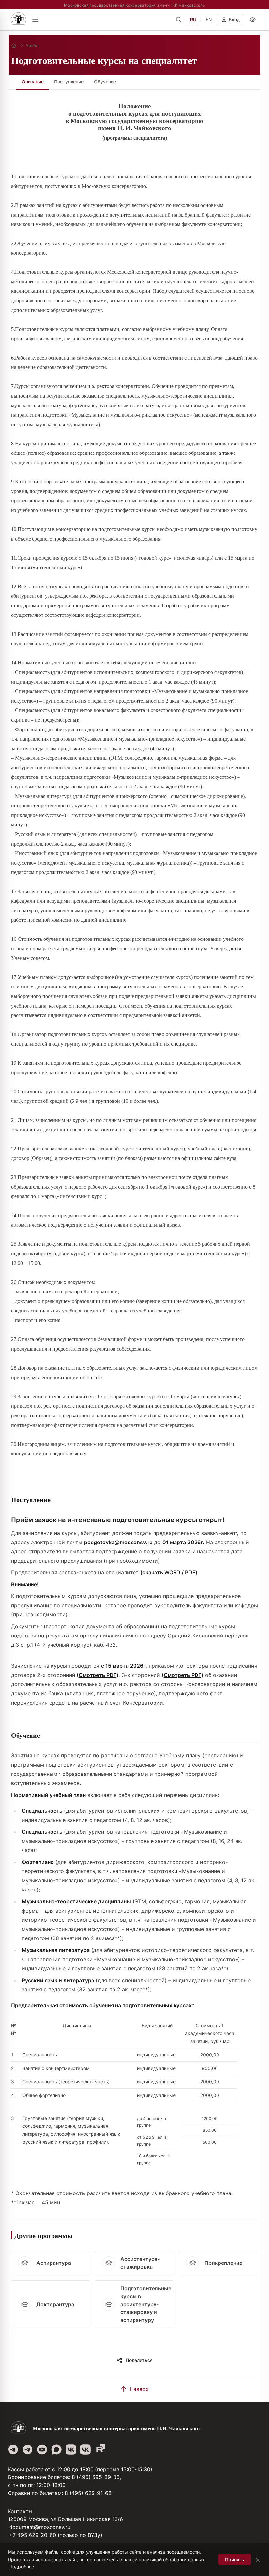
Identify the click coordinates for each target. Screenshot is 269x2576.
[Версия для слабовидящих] (253, 20)
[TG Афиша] (28, 2449)
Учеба (32, 46)
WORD (172, 1572)
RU (193, 20)
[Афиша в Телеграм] (100, 2449)
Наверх (139, 2389)
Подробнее (22, 2567)
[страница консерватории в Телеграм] (13, 2449)
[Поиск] (179, 20)
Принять (235, 2559)
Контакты (20, 2511)
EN (209, 20)
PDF (190, 1572)
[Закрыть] (258, 2560)
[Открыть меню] (35, 20)
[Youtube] (42, 2449)
